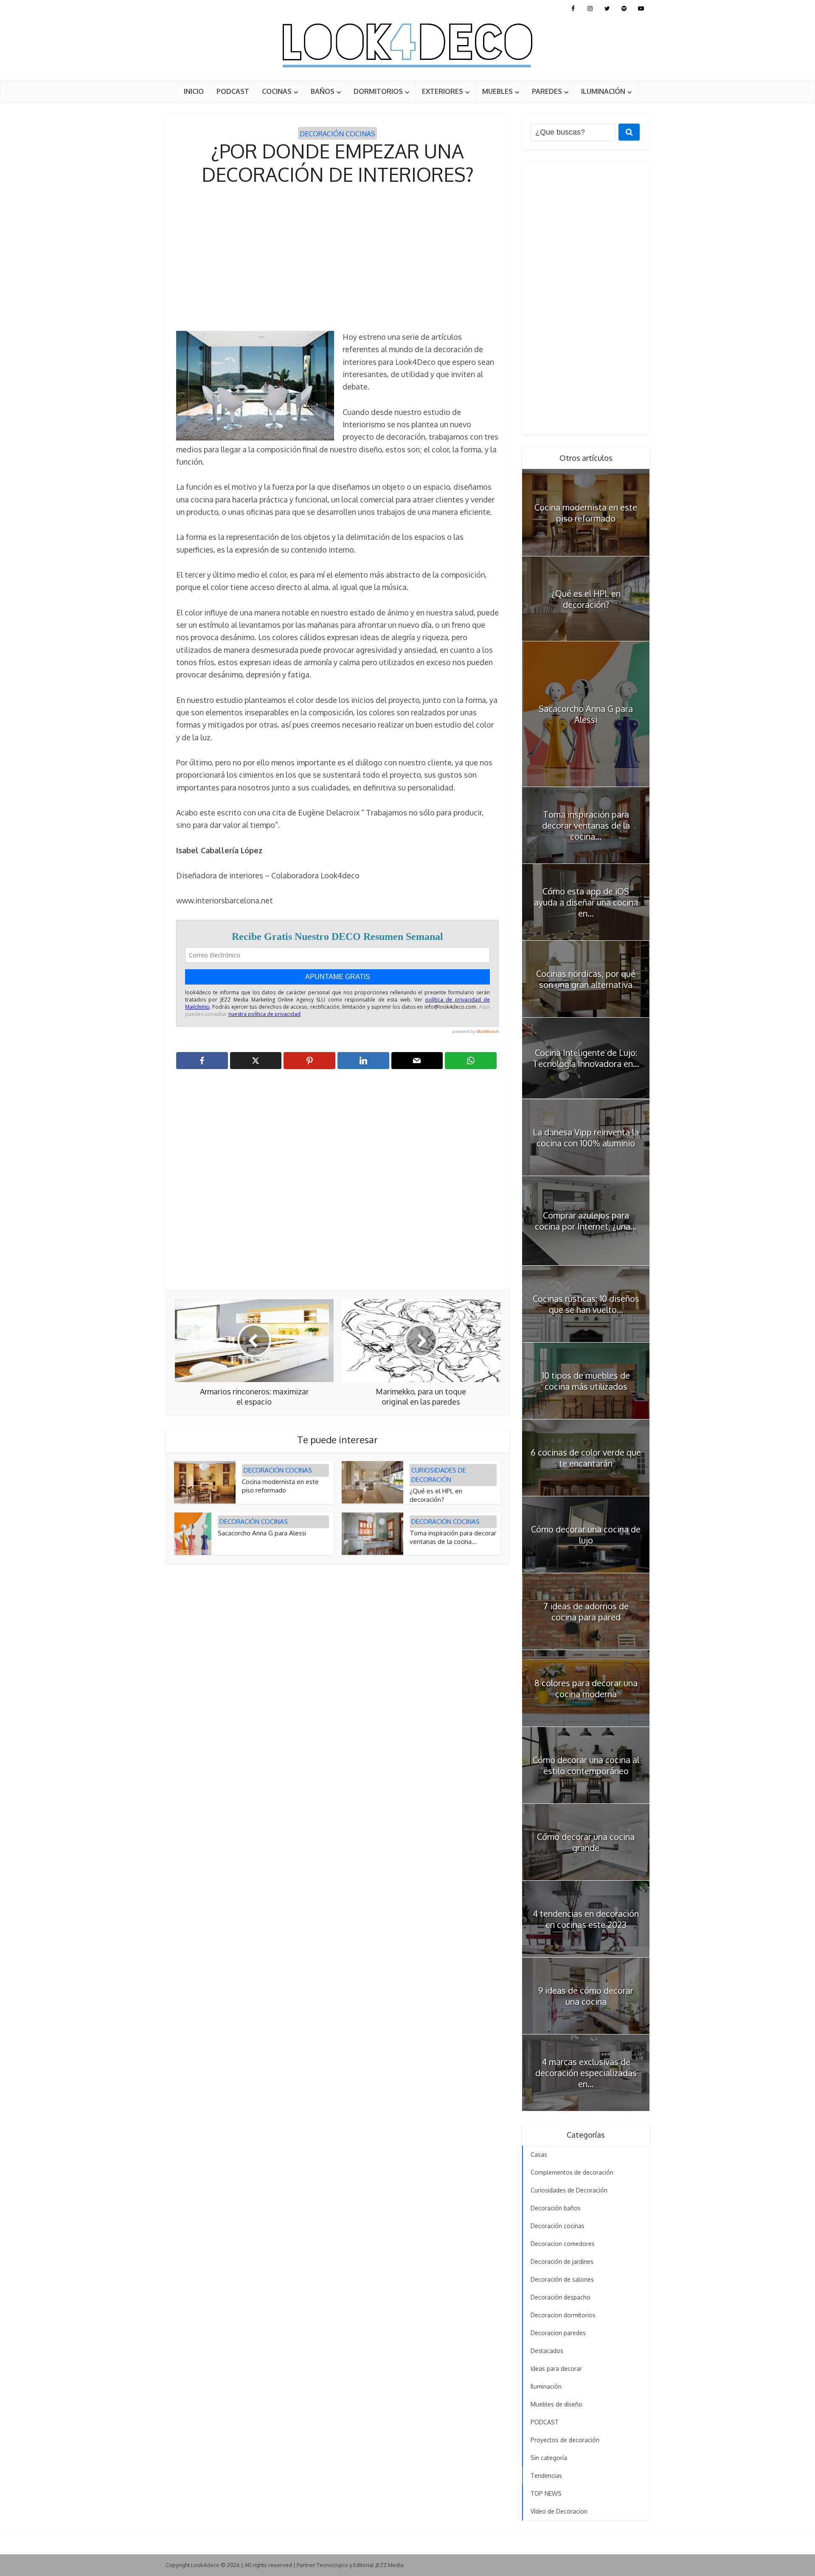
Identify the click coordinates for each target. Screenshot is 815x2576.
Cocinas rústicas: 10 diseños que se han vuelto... (586, 1304)
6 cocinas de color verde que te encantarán (586, 1458)
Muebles (497, 91)
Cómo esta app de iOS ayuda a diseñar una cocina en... (586, 902)
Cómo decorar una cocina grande (586, 1842)
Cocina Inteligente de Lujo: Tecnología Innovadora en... (586, 1058)
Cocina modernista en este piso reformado (280, 1486)
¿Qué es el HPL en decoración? (436, 1495)
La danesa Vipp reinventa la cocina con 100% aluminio (586, 1137)
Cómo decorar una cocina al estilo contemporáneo (586, 1765)
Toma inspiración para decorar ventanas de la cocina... (453, 1537)
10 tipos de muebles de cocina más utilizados (586, 1381)
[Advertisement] (337, 259)
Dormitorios (378, 91)
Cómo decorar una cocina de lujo (586, 1535)
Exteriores (443, 91)
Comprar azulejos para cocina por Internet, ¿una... (586, 1221)
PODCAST (233, 91)
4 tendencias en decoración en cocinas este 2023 (586, 1919)
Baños (323, 91)
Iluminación (603, 91)
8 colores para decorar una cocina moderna (586, 1688)
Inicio (194, 91)
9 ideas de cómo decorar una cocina (586, 1996)
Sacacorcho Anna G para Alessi (262, 1533)
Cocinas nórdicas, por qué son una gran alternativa (586, 979)
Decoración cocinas (337, 134)
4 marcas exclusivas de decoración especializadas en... (586, 2073)
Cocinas (277, 91)
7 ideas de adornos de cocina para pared (586, 1611)
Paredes (547, 91)
